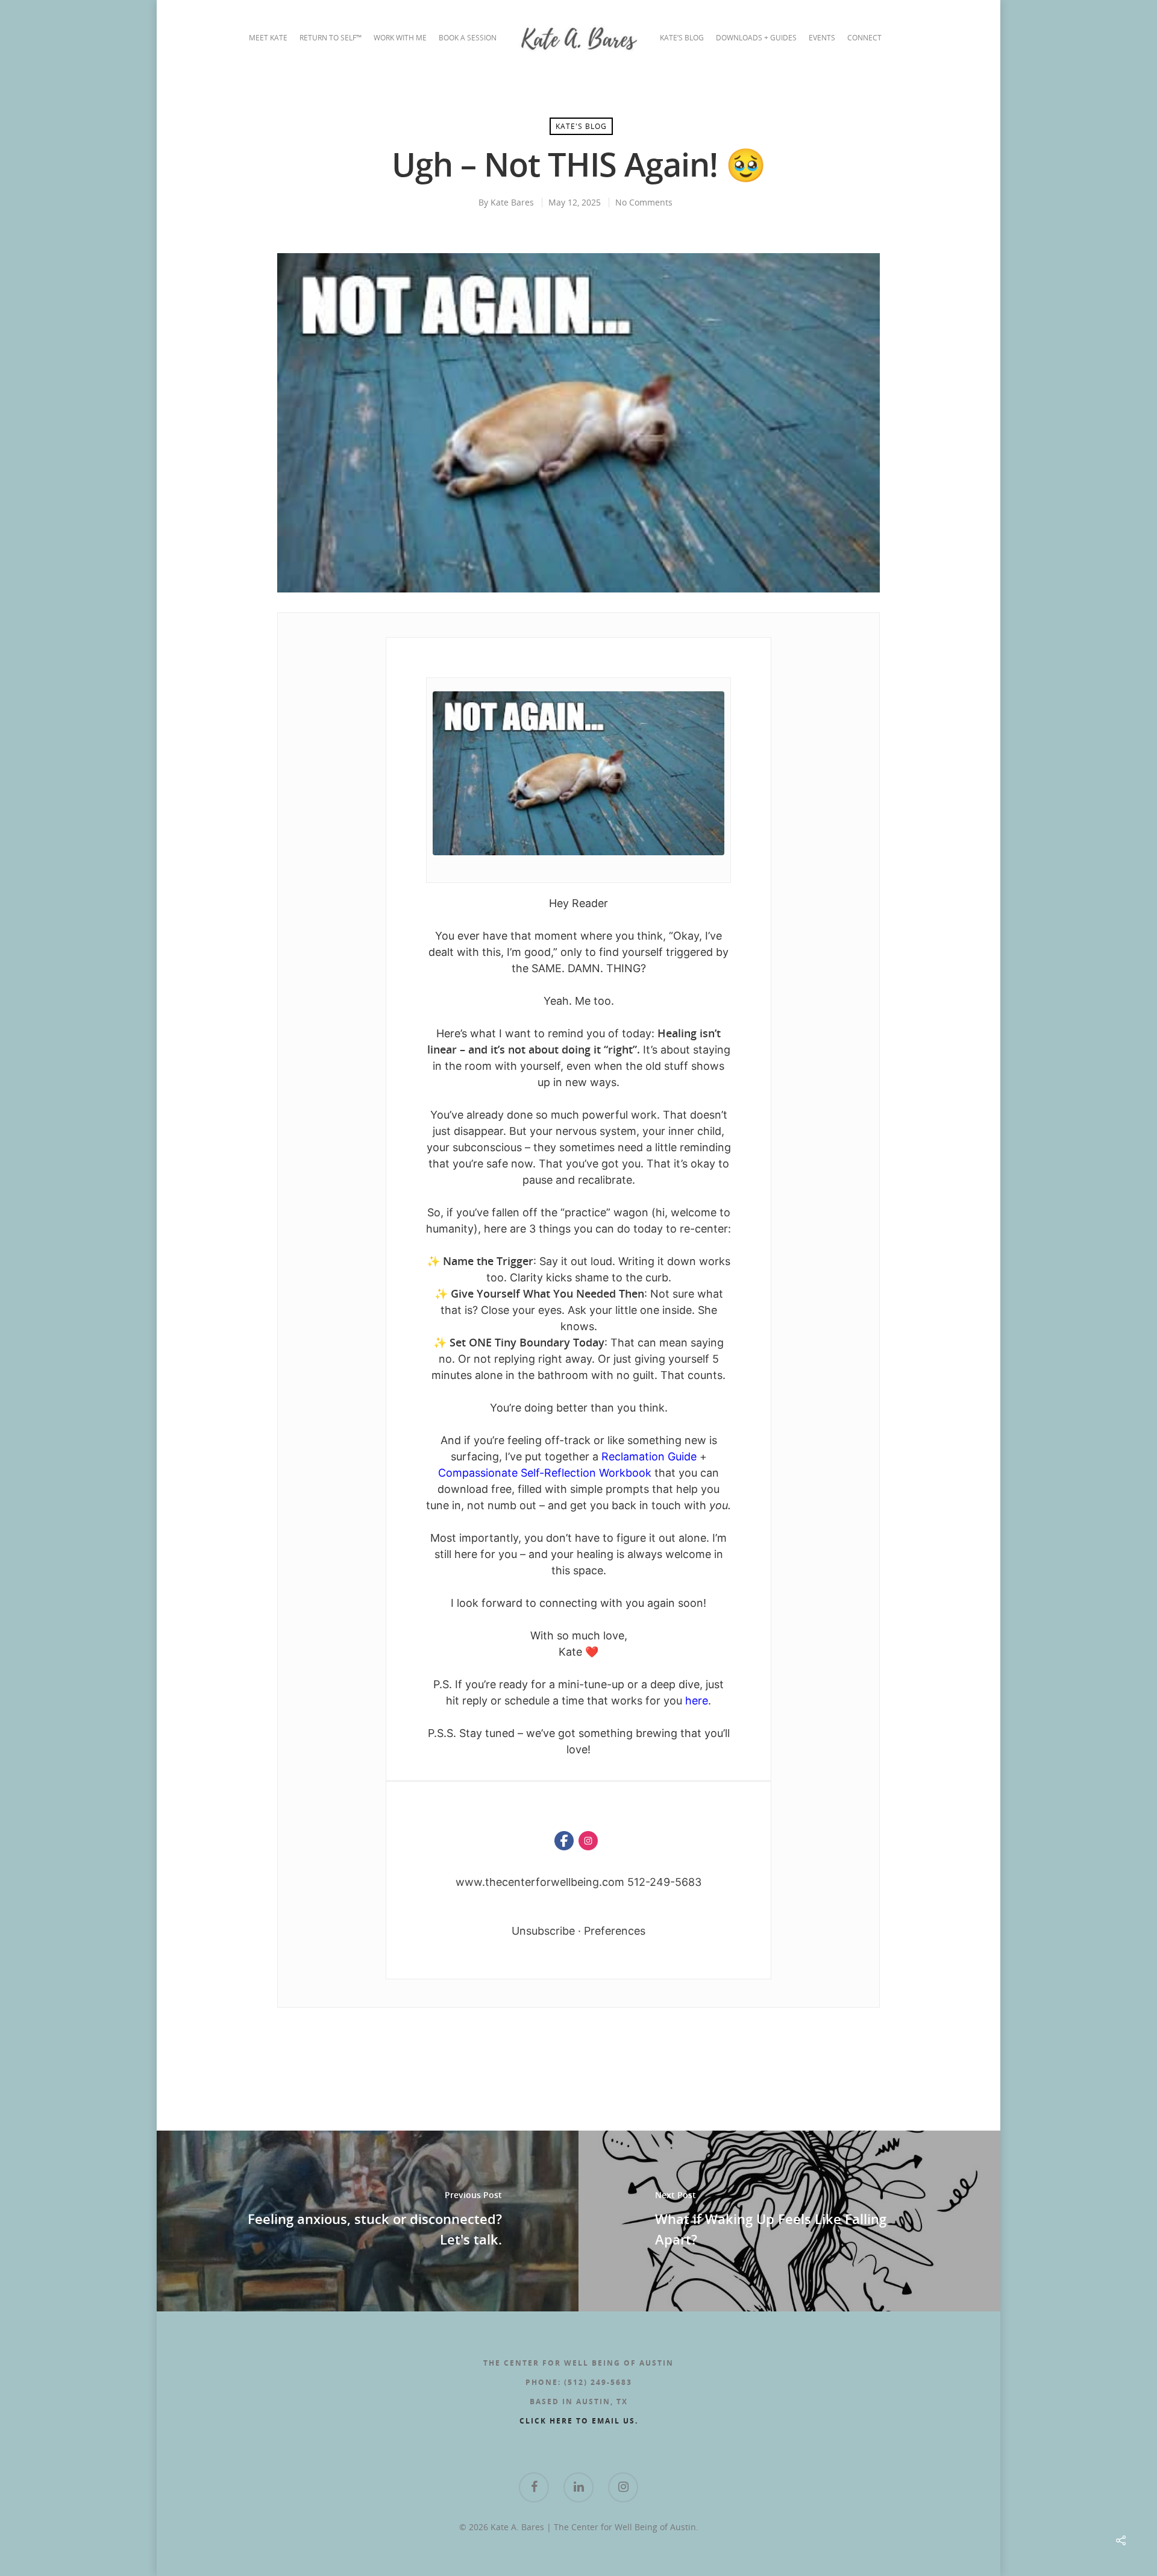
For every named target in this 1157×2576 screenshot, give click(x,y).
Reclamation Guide (649, 1456)
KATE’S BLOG (682, 38)
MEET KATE (268, 38)
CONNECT (864, 38)
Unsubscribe (543, 1931)
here (697, 1701)
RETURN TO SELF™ (331, 38)
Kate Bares (512, 202)
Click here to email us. (579, 2421)
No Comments (644, 202)
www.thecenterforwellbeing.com (540, 1882)
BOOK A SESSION (468, 38)
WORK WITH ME (400, 38)
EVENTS (822, 38)
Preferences (615, 1931)
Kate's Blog (581, 126)
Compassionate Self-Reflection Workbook (546, 1473)
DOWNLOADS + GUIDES (756, 38)
